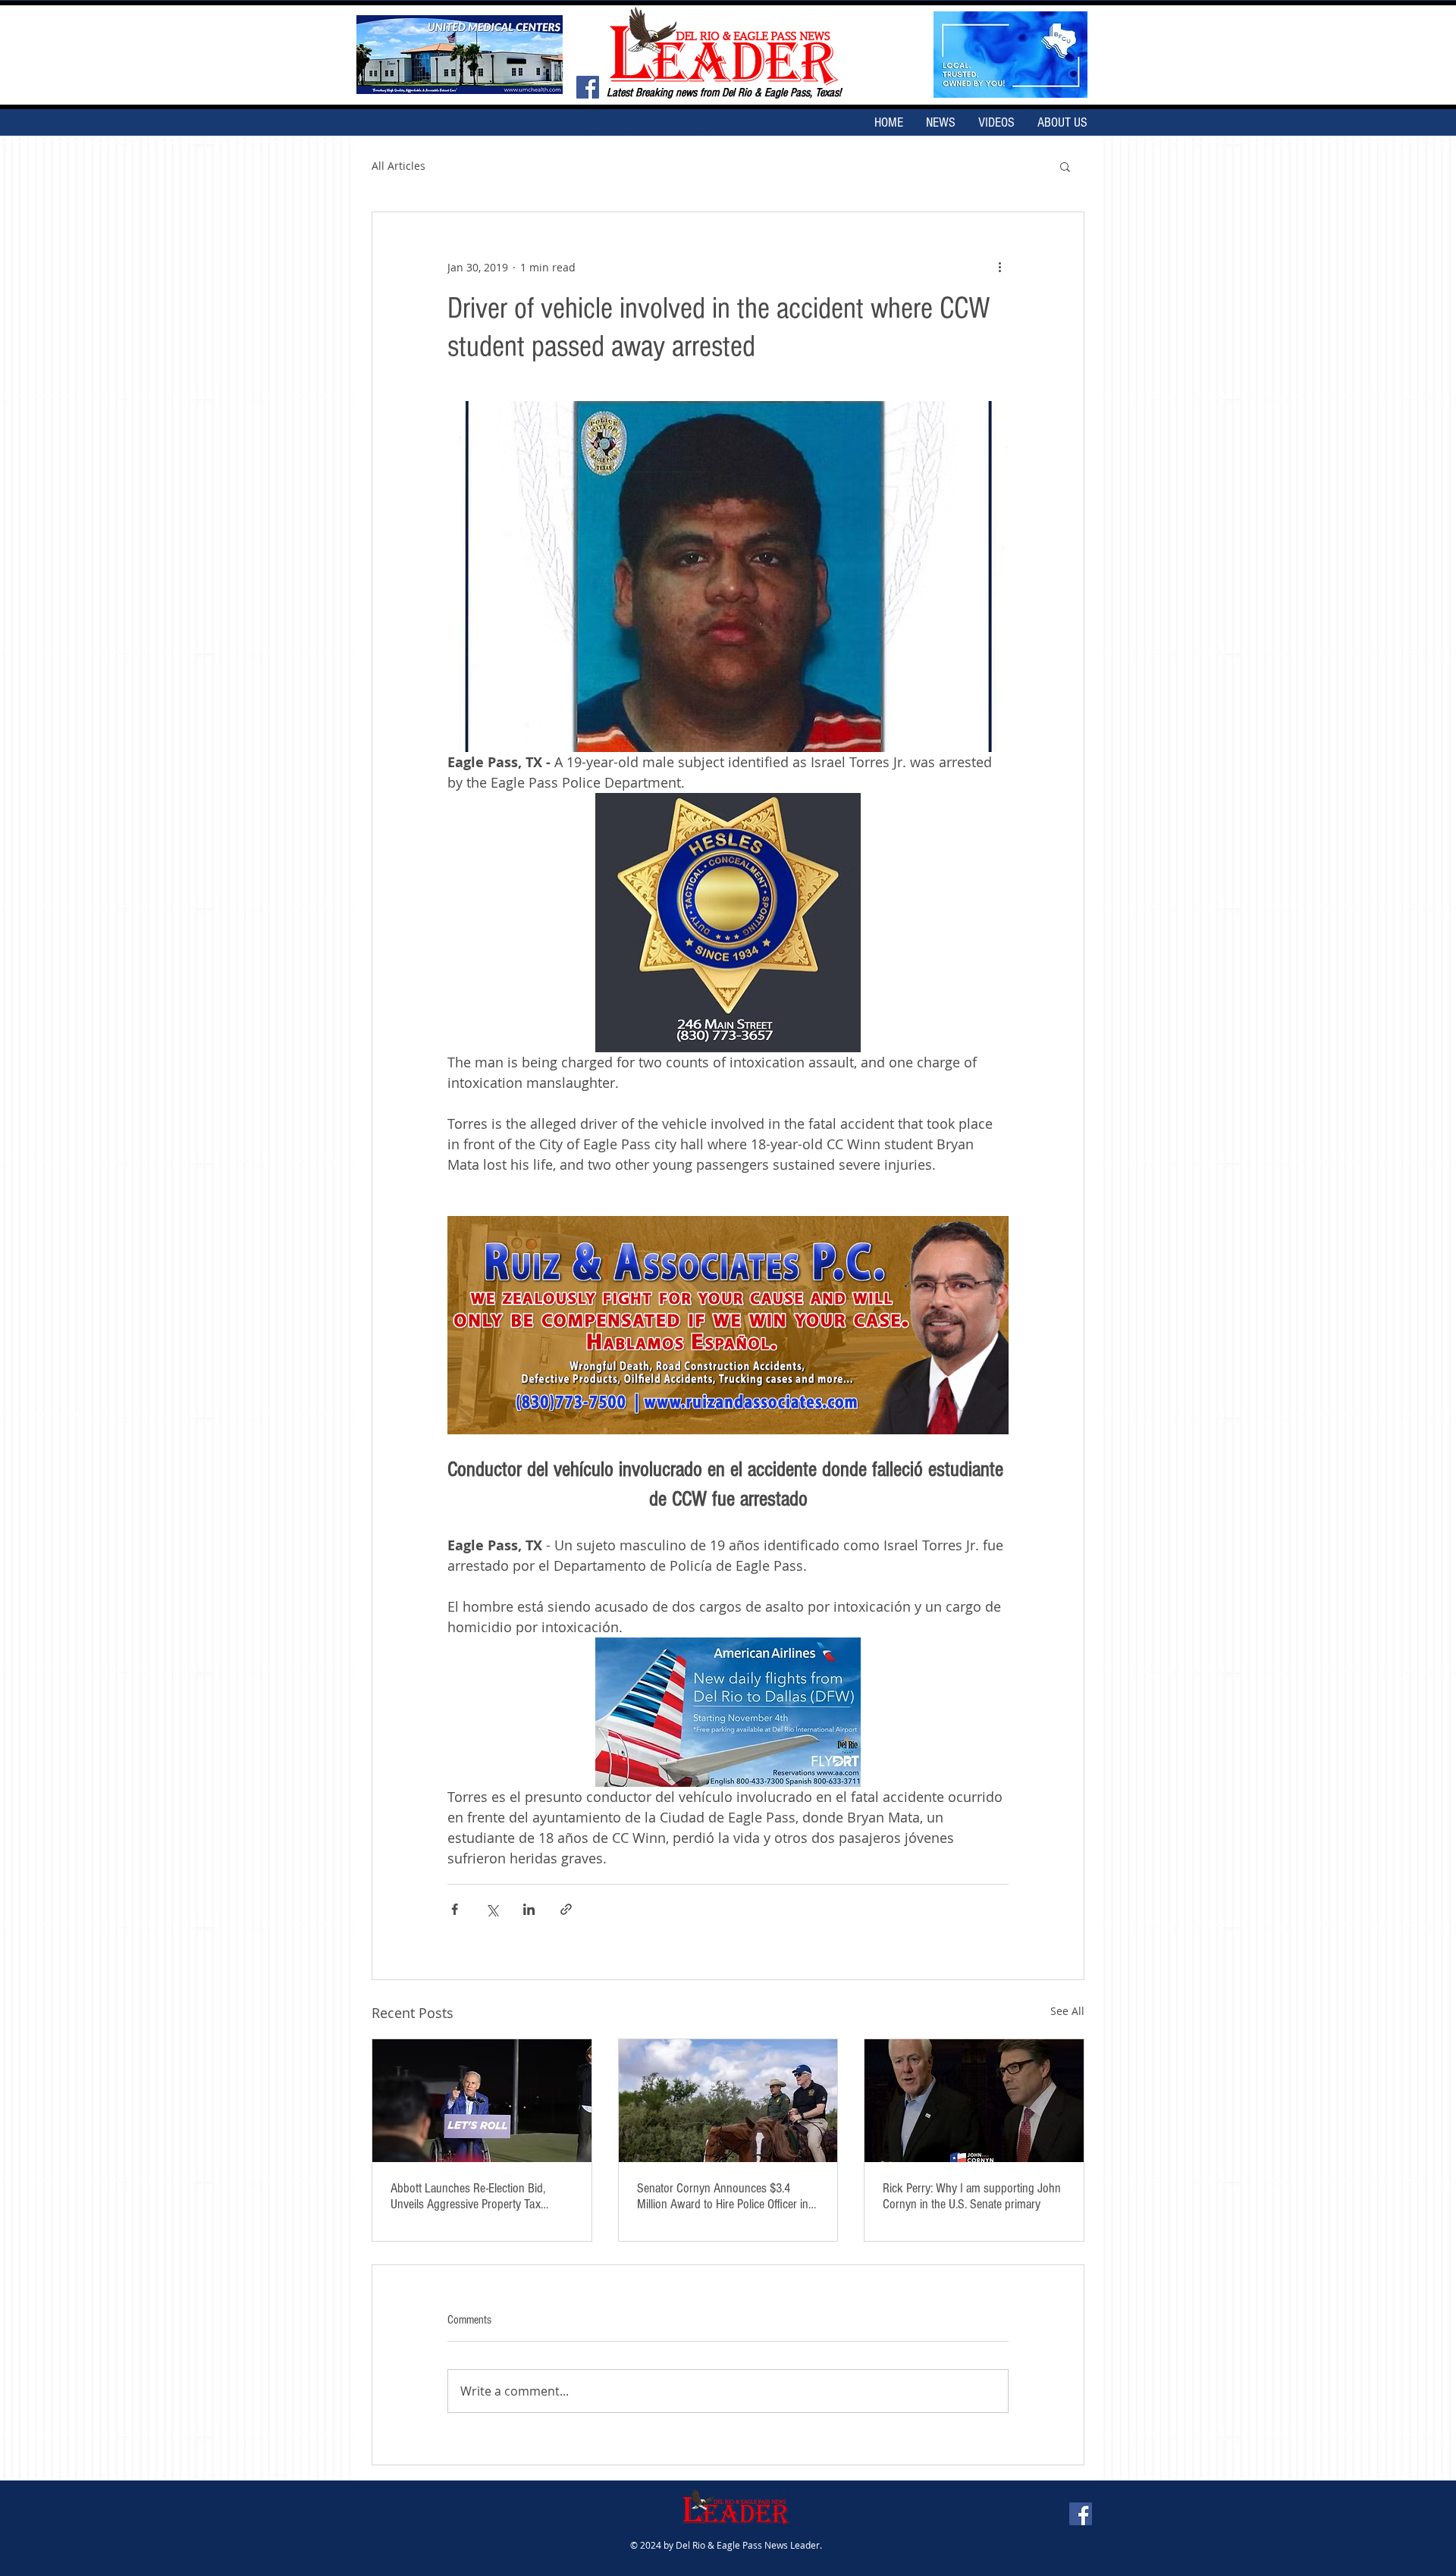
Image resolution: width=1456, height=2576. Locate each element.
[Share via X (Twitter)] (492, 1909)
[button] (1065, 166)
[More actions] (999, 267)
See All (1067, 2011)
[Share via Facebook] (455, 1909)
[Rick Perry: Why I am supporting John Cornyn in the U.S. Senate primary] (974, 2101)
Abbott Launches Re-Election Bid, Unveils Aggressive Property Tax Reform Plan (468, 2196)
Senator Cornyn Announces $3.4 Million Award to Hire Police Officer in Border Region (723, 2196)
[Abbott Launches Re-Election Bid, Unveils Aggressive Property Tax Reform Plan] (482, 2101)
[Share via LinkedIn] (529, 1909)
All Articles (399, 166)
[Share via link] (566, 1909)
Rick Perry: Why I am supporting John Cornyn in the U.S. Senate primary (972, 2196)
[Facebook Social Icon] (588, 87)
